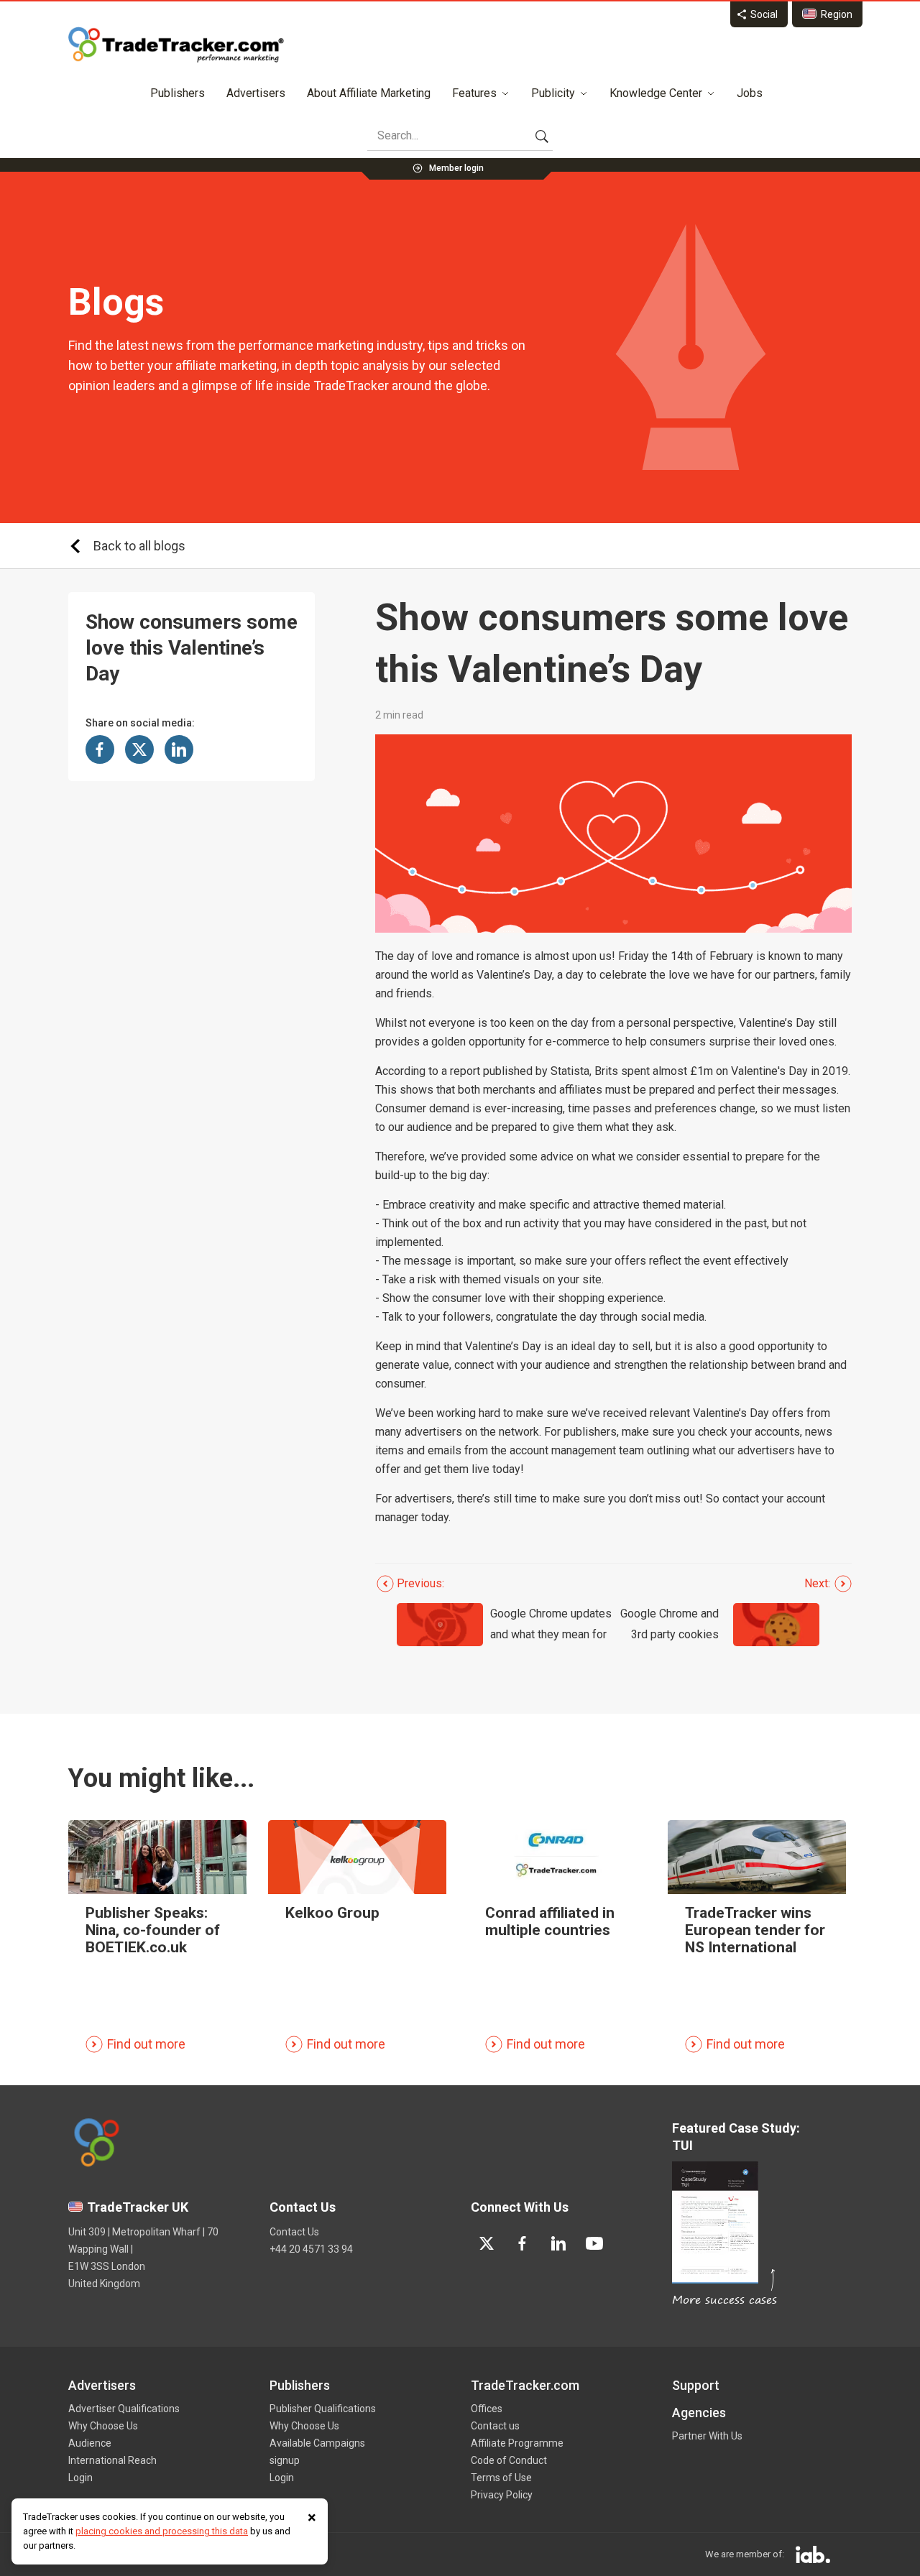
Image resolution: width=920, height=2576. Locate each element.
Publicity (553, 93)
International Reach (112, 2460)
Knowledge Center (656, 93)
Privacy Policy (502, 2495)
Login (80, 2478)
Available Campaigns (317, 2443)
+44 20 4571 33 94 (311, 2249)
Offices (487, 2409)
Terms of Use (501, 2478)
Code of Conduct (509, 2460)
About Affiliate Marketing (369, 93)
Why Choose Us (103, 2426)
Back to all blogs (139, 546)
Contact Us (294, 2232)
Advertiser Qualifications (124, 2409)
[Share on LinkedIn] (179, 749)
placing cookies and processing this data (162, 2531)
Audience (90, 2443)
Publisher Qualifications (323, 2409)
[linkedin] (558, 2243)
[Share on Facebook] (100, 749)
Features (474, 93)
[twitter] (487, 2243)
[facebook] (523, 2243)
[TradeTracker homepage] (176, 45)
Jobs (750, 93)
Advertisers (256, 93)
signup (285, 2460)
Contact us (495, 2426)
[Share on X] (139, 749)
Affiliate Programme (517, 2443)
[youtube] (594, 2243)
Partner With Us (707, 2436)
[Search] (542, 136)
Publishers (178, 93)
